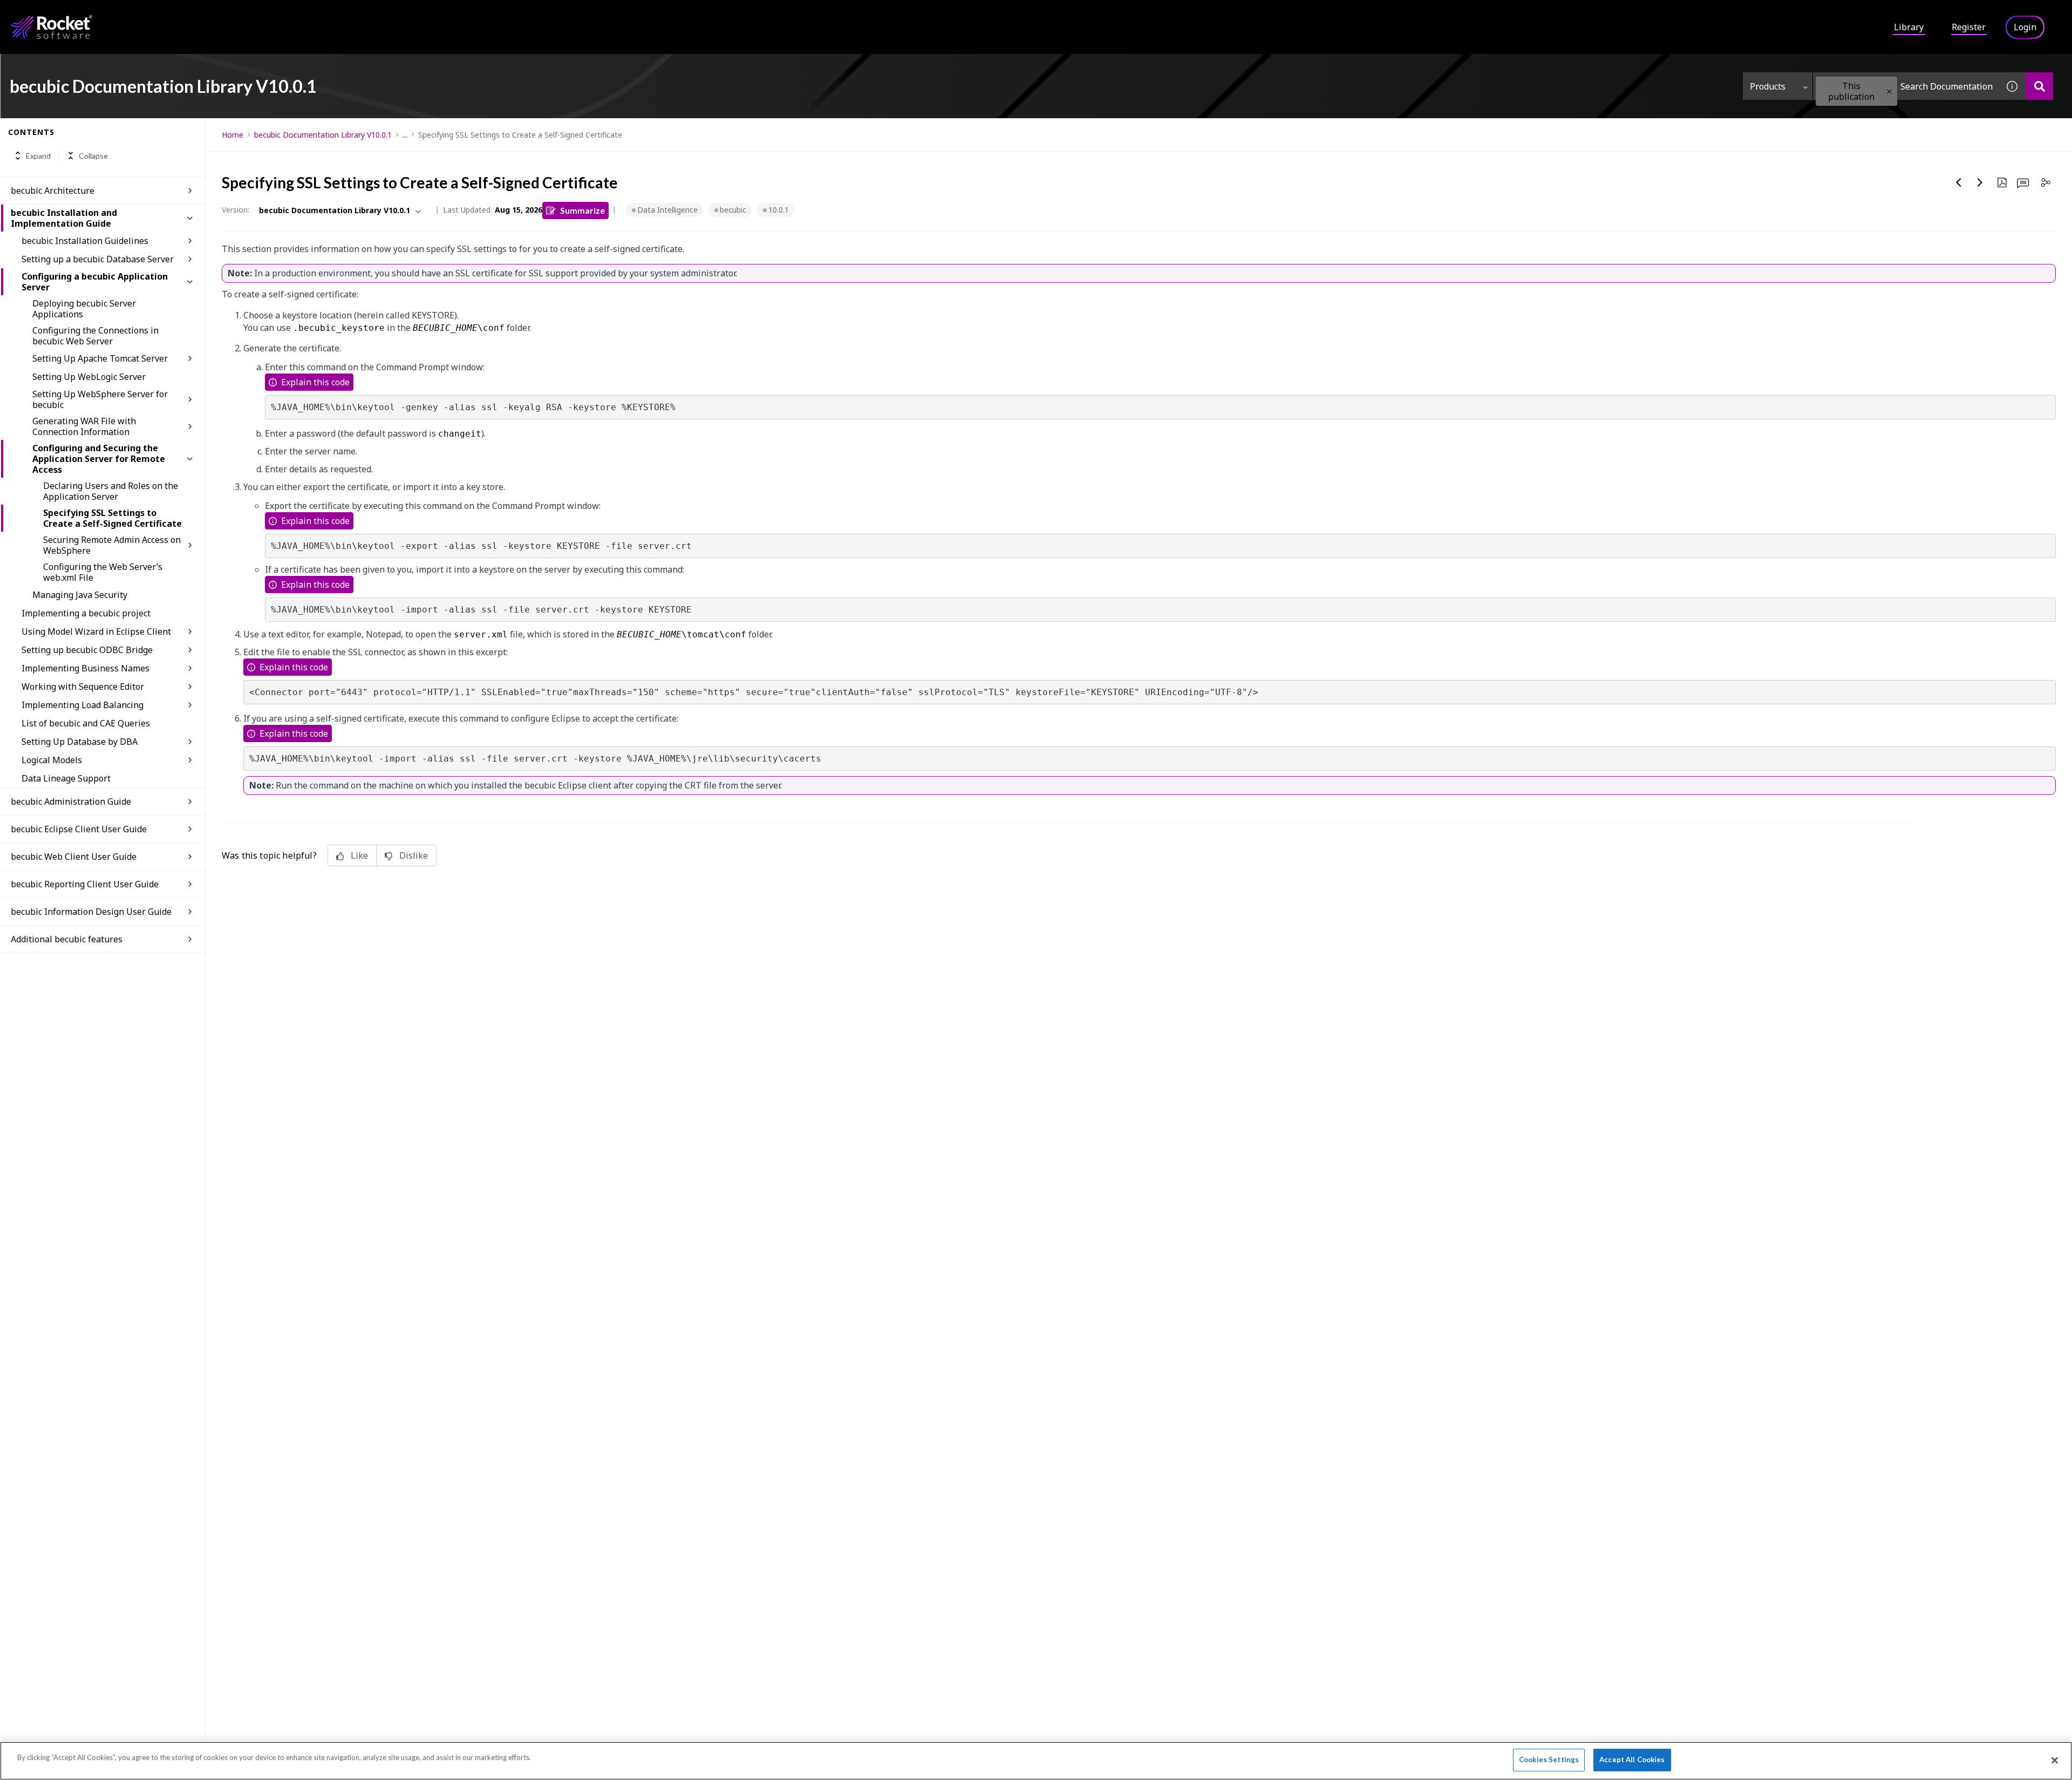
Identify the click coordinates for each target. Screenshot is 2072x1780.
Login (2025, 27)
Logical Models (52, 760)
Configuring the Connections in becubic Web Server (96, 336)
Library (1909, 27)
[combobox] (1906, 86)
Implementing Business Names (86, 668)
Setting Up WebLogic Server (89, 377)
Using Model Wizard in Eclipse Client (96, 631)
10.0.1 (779, 210)
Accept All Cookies (1632, 1759)
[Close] (2055, 1760)
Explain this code (315, 382)
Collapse (93, 156)
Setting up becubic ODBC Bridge (87, 650)
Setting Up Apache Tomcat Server (100, 358)
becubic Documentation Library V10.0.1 (323, 135)
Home (233, 135)
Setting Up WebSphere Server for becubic (100, 399)
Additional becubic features (67, 939)
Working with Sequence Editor (83, 687)
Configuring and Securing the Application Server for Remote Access (99, 459)
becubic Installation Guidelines (85, 241)
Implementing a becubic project (86, 613)
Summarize (582, 210)
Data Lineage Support (66, 778)
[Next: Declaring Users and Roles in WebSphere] (1980, 182)
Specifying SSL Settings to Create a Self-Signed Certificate (113, 518)
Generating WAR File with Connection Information (84, 426)
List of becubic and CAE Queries (86, 723)
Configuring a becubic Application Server (95, 282)
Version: (236, 210)
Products (1768, 86)
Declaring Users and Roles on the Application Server (111, 491)
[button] (1889, 91)
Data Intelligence (667, 210)
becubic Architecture (53, 191)
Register (1969, 27)
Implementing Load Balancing (83, 705)
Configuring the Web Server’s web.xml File (103, 572)
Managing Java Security (80, 595)
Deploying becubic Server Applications (84, 309)
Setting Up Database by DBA (80, 742)
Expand (38, 156)
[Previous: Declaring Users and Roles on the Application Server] (1959, 182)
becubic (733, 210)
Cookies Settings (1549, 1759)
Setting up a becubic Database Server (98, 259)
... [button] (405, 135)
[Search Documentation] (2039, 86)
